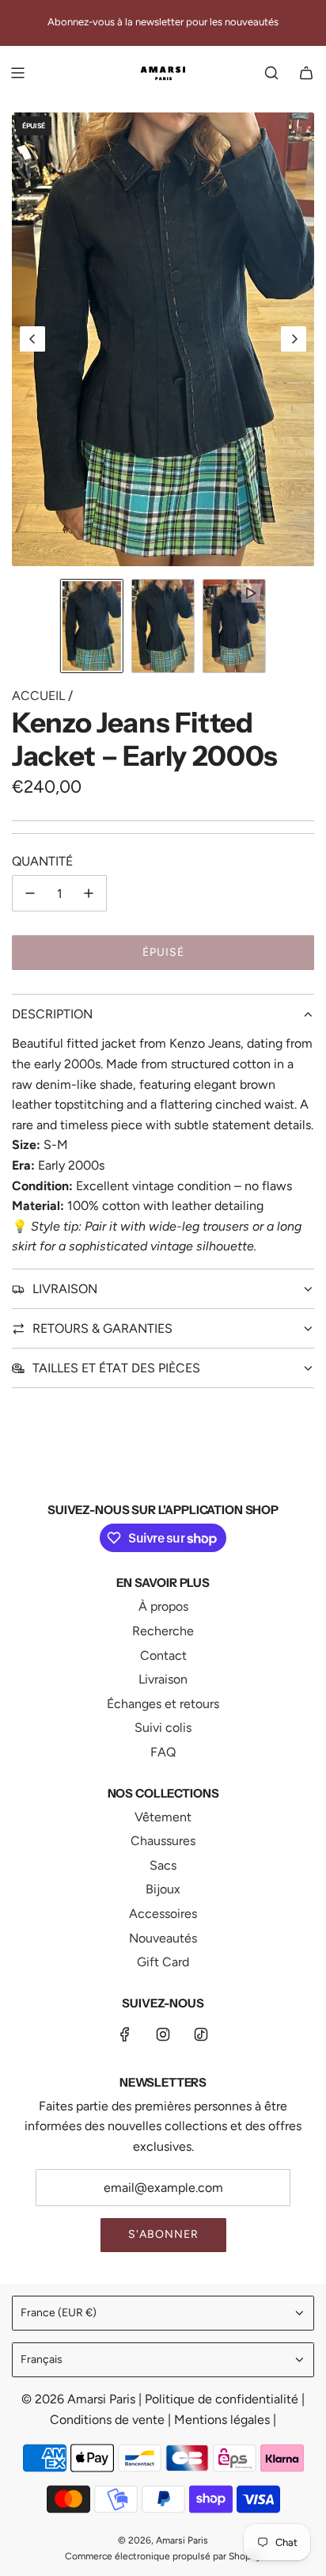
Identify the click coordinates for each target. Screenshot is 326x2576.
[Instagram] (163, 2034)
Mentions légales (224, 2420)
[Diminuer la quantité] (30, 893)
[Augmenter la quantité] (89, 893)
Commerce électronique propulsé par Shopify (163, 2556)
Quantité (42, 861)
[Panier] (306, 73)
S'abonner (163, 2234)
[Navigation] (17, 73)
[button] (32, 339)
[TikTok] (201, 2034)
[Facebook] (125, 2034)
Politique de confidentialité (223, 2399)
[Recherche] (271, 73)
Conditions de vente (109, 2420)
